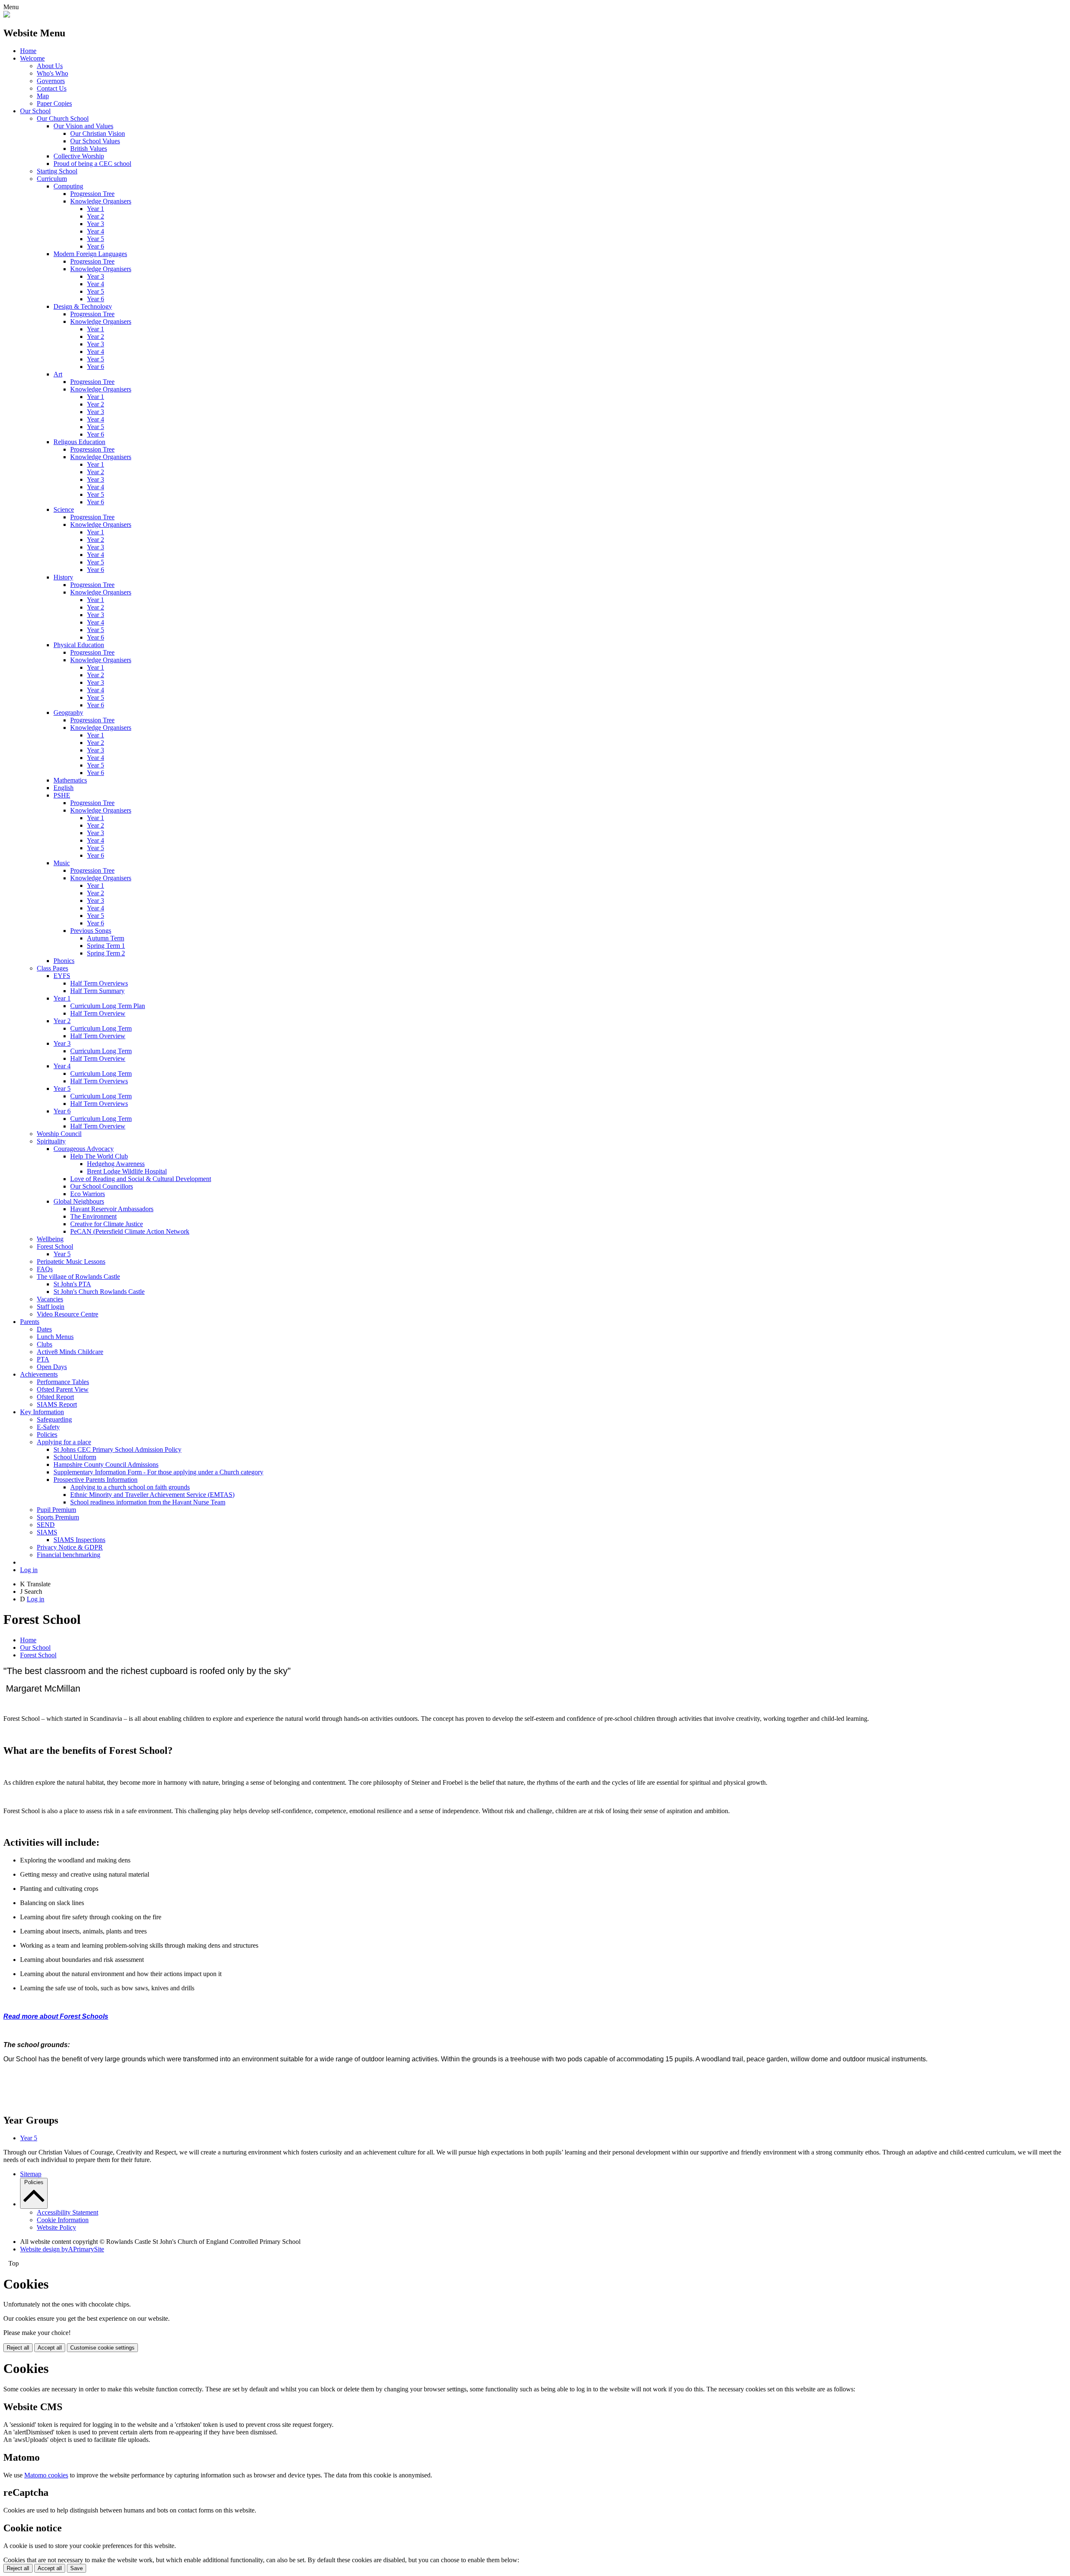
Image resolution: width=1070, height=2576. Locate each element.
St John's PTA (72, 1284)
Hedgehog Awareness (116, 1164)
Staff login (51, 1307)
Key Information (42, 1412)
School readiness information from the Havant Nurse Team (148, 1502)
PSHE (62, 795)
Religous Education (79, 442)
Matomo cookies (46, 2475)
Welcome (32, 58)
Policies (47, 1434)
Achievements (39, 1374)
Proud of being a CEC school (92, 164)
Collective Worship (79, 156)
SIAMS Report (57, 1404)
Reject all (18, 2348)
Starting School (57, 171)
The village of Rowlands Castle (78, 1277)
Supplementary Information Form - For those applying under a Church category (158, 1472)
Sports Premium (58, 1517)
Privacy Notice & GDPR (70, 1547)
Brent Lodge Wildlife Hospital (127, 1171)
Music (62, 863)
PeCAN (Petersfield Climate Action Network (130, 1231)
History (63, 577)
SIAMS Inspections (79, 1540)
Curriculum (52, 179)
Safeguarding (54, 1419)
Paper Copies (54, 103)
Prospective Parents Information (96, 1480)
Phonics (64, 961)
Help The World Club (99, 1156)
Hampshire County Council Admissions (106, 1465)
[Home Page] (7, 15)
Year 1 (96, 209)
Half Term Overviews (99, 983)
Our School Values (95, 141)
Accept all (50, 2348)
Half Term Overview (98, 1013)
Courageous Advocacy (84, 1149)
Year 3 (96, 224)
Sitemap (31, 2174)
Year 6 (96, 246)
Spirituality (51, 1141)
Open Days (52, 1367)
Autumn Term (106, 938)
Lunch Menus (55, 1337)
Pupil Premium (56, 1510)
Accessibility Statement (68, 2212)
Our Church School (63, 118)
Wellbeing (50, 1239)
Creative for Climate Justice (107, 1224)
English (64, 788)
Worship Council (59, 1134)
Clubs (45, 1344)
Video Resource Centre (68, 1314)
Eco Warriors (88, 1194)
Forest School (55, 1246)
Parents (30, 1322)
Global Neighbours (79, 1201)
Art (58, 374)
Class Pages (52, 968)
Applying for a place (64, 1442)
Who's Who (52, 73)
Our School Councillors (102, 1186)
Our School (35, 111)
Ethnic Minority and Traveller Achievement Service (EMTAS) (152, 1495)
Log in (29, 1570)
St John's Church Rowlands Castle (99, 1292)
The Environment (93, 1216)
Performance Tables (63, 1382)
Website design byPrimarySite (62, 2249)
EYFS (62, 976)
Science (64, 509)
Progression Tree (92, 194)
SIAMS (47, 1532)
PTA (43, 1359)
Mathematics (70, 780)
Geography (68, 713)
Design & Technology (83, 306)
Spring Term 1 (106, 946)
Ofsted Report (55, 1397)
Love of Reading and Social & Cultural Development (141, 1179)
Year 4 (96, 231)
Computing (68, 186)
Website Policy (56, 2227)
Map (43, 96)
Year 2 (96, 216)
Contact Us (52, 88)
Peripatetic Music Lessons (71, 1261)
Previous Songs (91, 931)
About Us (50, 66)
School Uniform (75, 1457)
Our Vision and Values (83, 126)
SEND (46, 1525)
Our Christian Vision (98, 133)
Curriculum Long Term (101, 1028)
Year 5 (96, 239)
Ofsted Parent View (63, 1389)
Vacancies (50, 1299)
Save (76, 2568)
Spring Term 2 (106, 953)
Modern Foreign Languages (90, 254)
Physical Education (79, 645)
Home (28, 51)
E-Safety (48, 1427)
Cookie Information (63, 2220)
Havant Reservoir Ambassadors (112, 1209)
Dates (44, 1329)
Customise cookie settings (102, 2348)
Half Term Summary (97, 991)
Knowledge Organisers (101, 201)
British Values (89, 149)
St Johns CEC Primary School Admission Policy (117, 1449)
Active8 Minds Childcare (70, 1352)
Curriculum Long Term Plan (108, 1006)
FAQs (45, 1269)
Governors (51, 81)
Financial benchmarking (69, 1555)
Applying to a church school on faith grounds (130, 1487)
